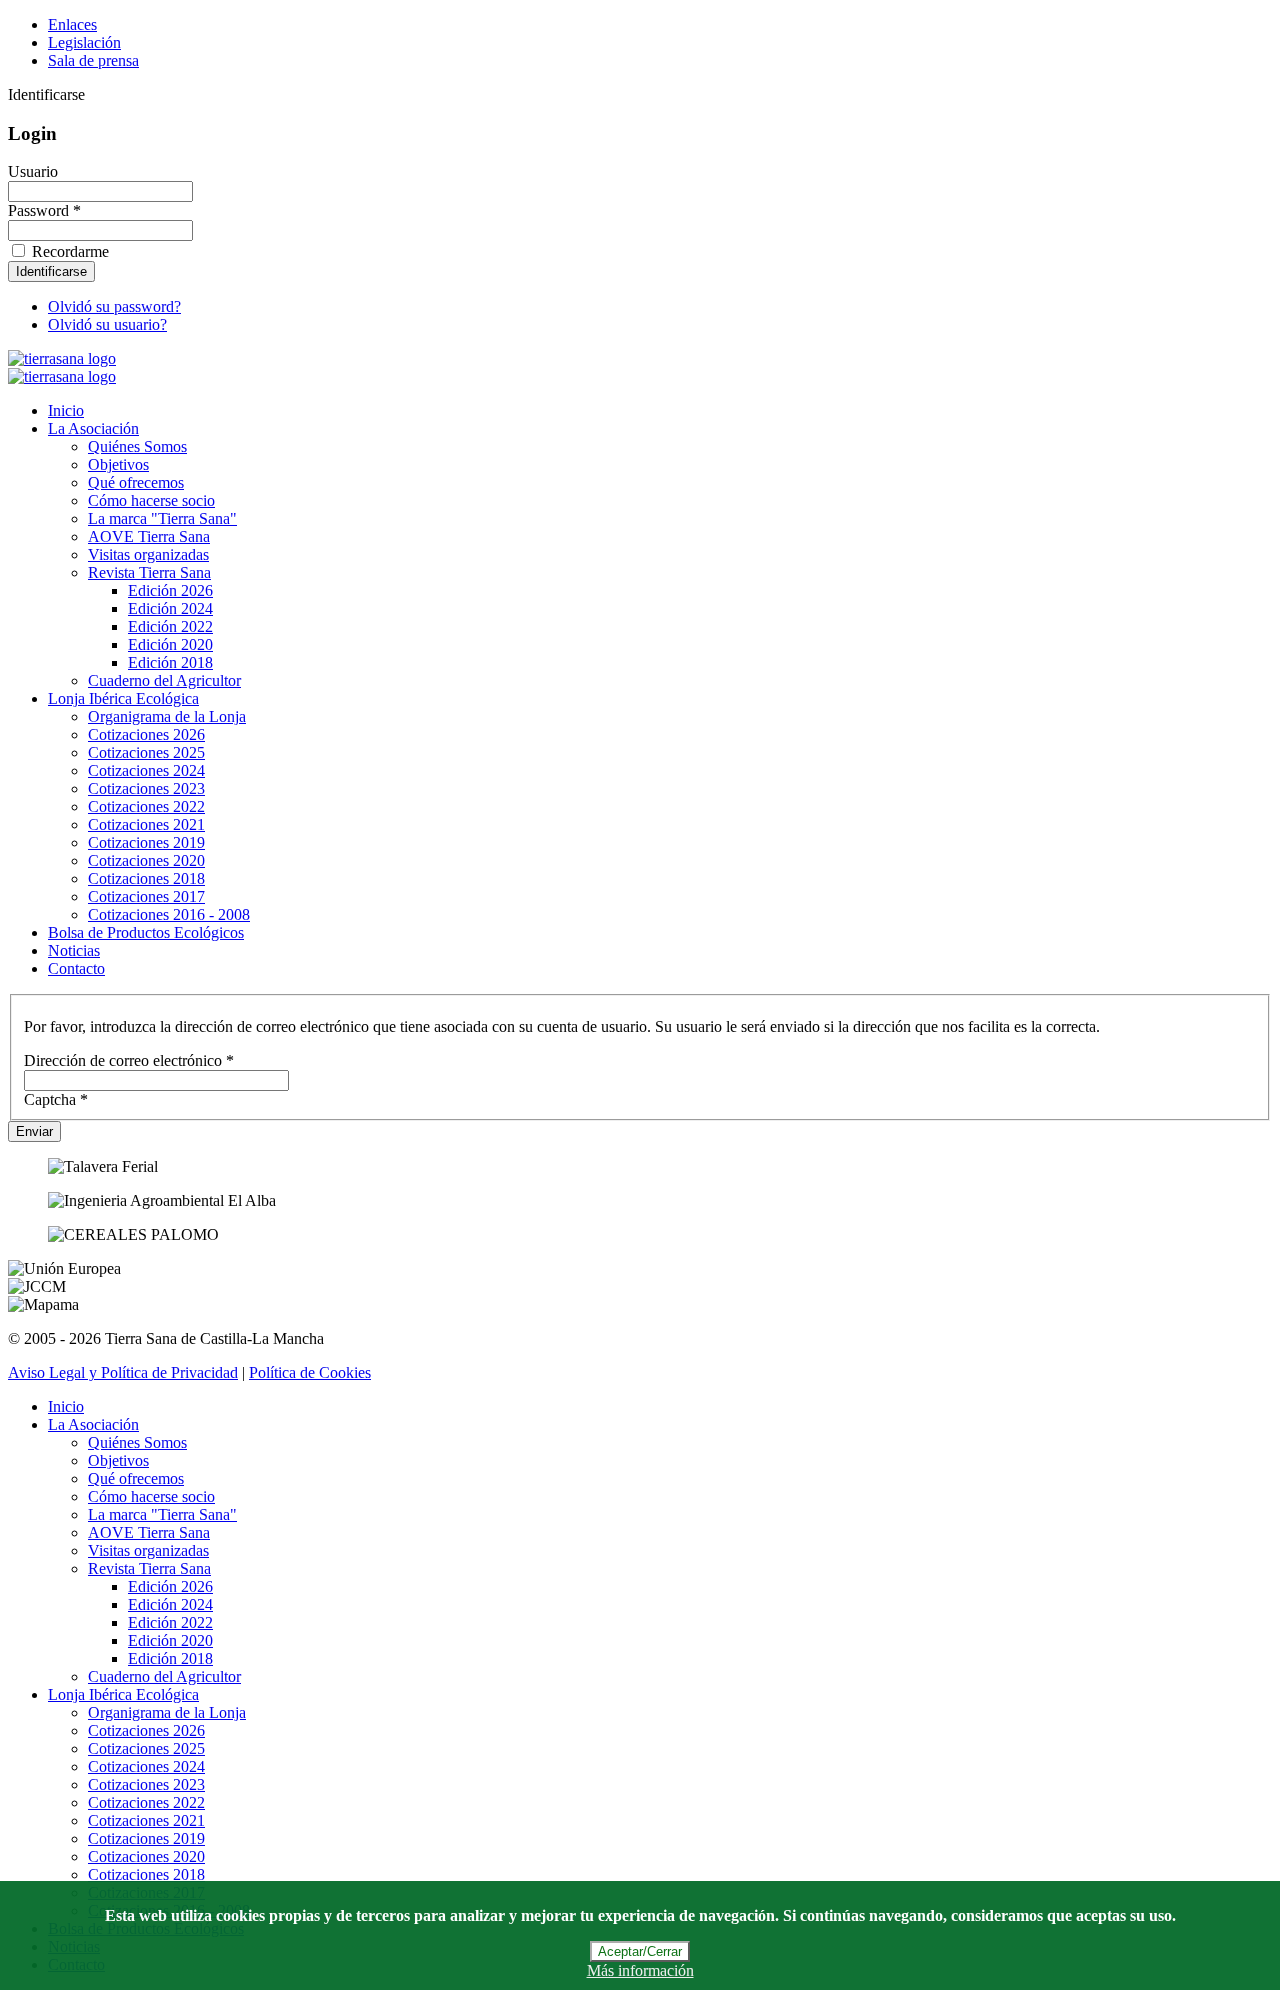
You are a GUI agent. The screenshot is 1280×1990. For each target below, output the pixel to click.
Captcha (56, 1099)
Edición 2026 (170, 590)
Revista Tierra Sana (149, 572)
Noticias (74, 950)
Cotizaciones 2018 (146, 878)
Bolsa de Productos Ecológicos (146, 932)
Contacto (76, 968)
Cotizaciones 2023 (146, 788)
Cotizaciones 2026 (146, 734)
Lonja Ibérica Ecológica (123, 698)
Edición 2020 (170, 644)
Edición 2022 (170, 626)
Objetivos (118, 464)
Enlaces (72, 24)
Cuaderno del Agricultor (164, 680)
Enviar (34, 1131)
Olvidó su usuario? (107, 324)
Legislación (84, 42)
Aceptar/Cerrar (640, 1951)
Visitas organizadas (148, 554)
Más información (640, 1970)
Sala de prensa (93, 60)
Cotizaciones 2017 (146, 896)
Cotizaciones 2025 (146, 752)
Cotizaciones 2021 (146, 824)
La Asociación (93, 428)
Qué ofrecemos (136, 482)
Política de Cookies (310, 1372)
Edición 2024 (170, 608)
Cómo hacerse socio (151, 500)
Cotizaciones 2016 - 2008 (169, 914)
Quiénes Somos (137, 446)
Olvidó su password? (114, 306)
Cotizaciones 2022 (146, 806)
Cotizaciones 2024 (146, 770)
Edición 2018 (170, 662)
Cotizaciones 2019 (146, 842)
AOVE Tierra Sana (149, 536)
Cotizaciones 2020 (146, 860)
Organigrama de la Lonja (167, 716)
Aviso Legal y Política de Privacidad (123, 1372)
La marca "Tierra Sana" (162, 518)
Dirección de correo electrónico (129, 1060)
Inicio (66, 410)
